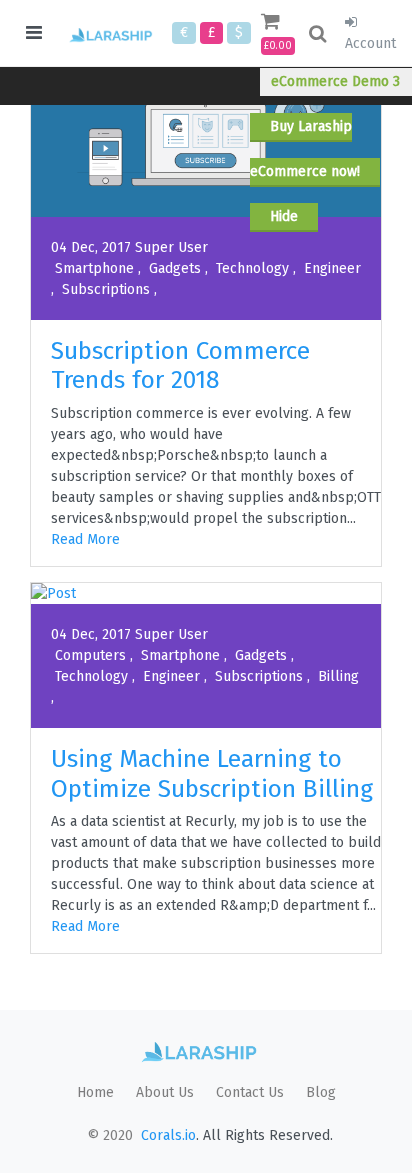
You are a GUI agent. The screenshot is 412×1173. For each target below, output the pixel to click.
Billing (336, 676)
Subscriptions (106, 289)
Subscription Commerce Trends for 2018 (180, 365)
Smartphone (94, 268)
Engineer (330, 268)
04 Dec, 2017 (91, 247)
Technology (252, 268)
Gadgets (175, 268)
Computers (90, 655)
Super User (171, 247)
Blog (321, 1092)
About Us (165, 1092)
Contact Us (250, 1092)
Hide (284, 216)
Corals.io (168, 1135)
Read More (85, 539)
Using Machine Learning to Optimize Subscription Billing (212, 773)
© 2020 (110, 1135)
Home (95, 1092)
